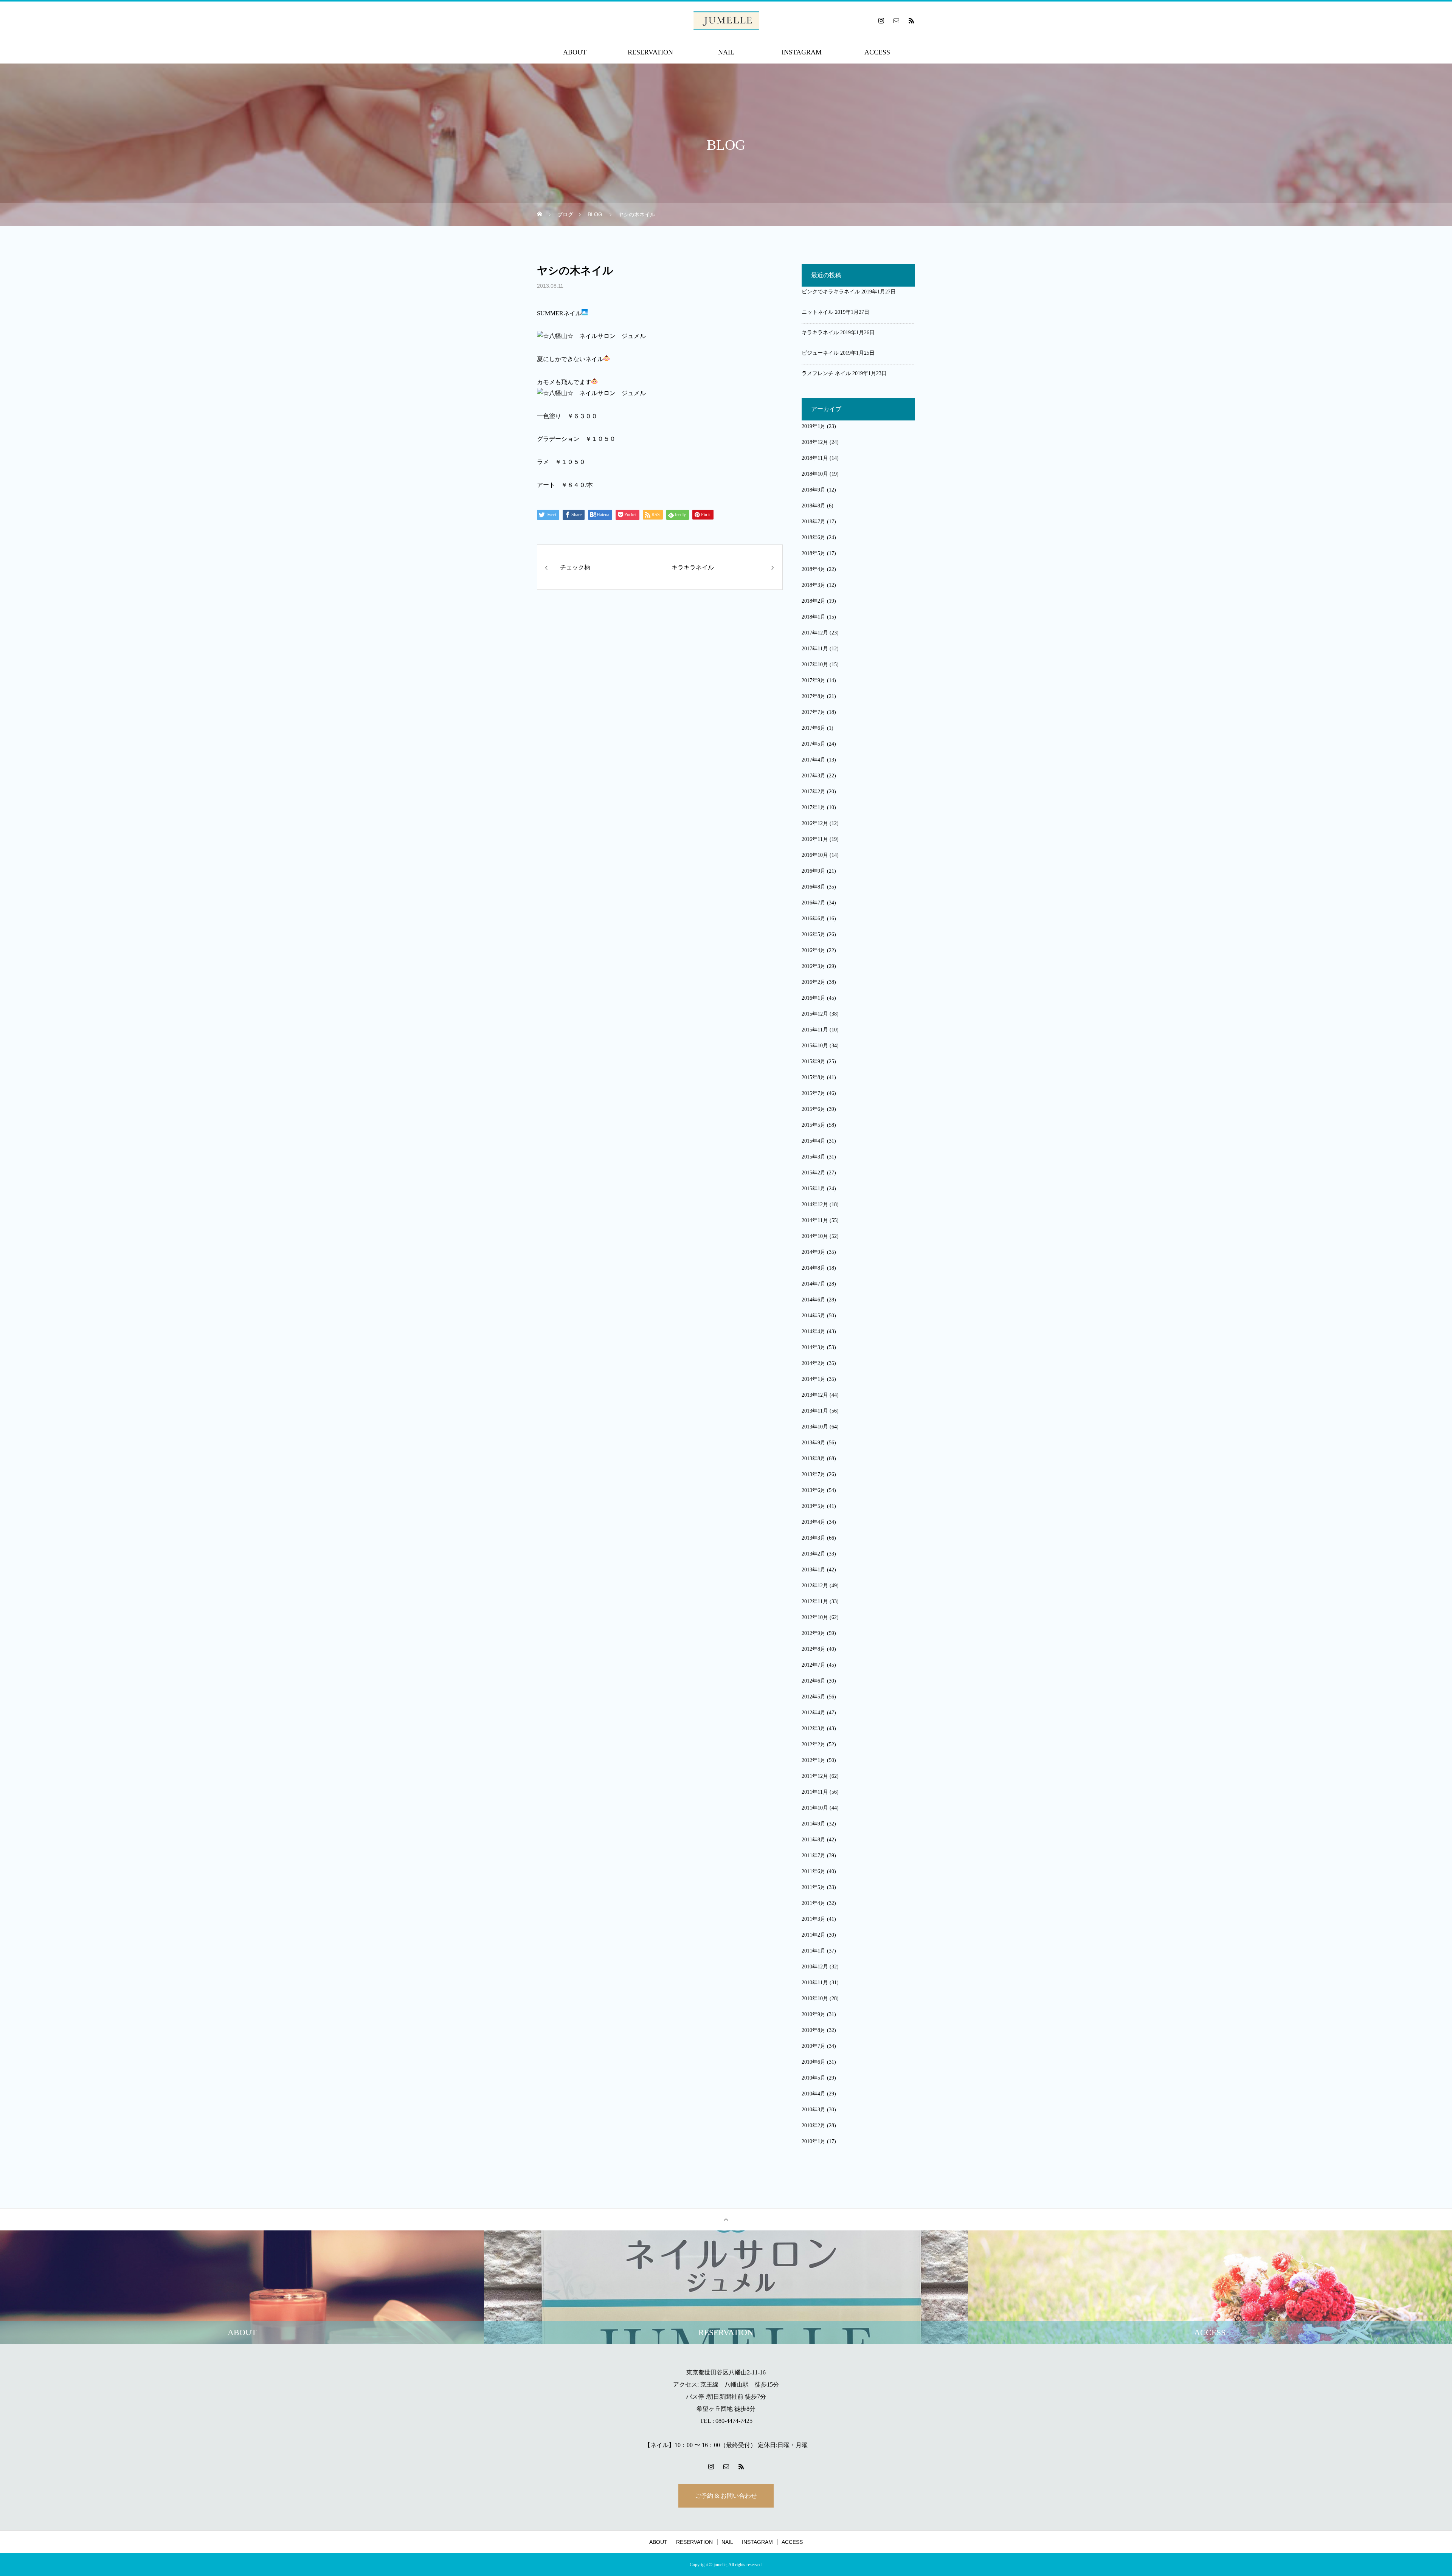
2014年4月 (814, 1331)
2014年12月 (815, 1204)
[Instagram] (881, 20)
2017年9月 (814, 680)
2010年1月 (814, 2141)
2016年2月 (814, 982)
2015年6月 (814, 1109)
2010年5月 (814, 2078)
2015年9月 (814, 1062)
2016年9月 (814, 871)
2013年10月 (815, 1427)
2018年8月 (814, 506)
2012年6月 (814, 1681)
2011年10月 (815, 1808)
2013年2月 (814, 1554)
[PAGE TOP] (726, 2219)
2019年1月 (814, 426)
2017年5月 (814, 744)
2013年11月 (815, 1411)
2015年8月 (814, 1077)
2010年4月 (814, 2094)
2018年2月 (814, 601)
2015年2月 (814, 1173)
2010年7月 (814, 2046)
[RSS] (911, 20)
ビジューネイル (820, 353)
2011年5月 (814, 1887)
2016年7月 (814, 903)
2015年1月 (814, 1189)
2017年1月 (814, 807)
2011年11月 (815, 1792)
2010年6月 (814, 2062)
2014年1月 (814, 1379)
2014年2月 (814, 1363)
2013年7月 (814, 1474)
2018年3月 (814, 585)
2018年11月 (815, 458)
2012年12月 (815, 1586)
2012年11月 (815, 1601)
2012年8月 (814, 1649)
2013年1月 (814, 1570)
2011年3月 (814, 1919)
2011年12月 (815, 1776)
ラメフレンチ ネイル (826, 373)
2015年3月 (814, 1157)
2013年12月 (815, 1395)
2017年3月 (814, 776)
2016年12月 (815, 823)
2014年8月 (814, 1268)
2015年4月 (814, 1141)
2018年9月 (814, 490)
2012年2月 (814, 1744)
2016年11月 (815, 839)
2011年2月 (814, 1935)
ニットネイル (818, 312)
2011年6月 (814, 1871)
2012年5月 (814, 1697)
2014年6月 (814, 1300)
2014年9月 (814, 1252)
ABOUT (575, 52)
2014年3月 (814, 1347)
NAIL (726, 52)
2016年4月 (814, 950)
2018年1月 (814, 617)
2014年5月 (814, 1316)
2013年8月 (814, 1459)
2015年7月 (814, 1093)
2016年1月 (814, 998)
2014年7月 (814, 1284)
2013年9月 (814, 1443)
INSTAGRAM (802, 52)
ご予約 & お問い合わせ (726, 2496)
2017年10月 (815, 665)
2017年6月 (814, 728)
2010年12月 (815, 1967)
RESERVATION (650, 52)
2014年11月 (815, 1220)
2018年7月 (814, 522)
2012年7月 (814, 1665)
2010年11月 (815, 1983)
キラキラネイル (820, 333)
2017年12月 (815, 633)
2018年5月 (814, 553)
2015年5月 (814, 1125)
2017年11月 (815, 649)
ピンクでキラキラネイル (831, 292)
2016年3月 (814, 966)
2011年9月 (814, 1824)
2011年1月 (814, 1951)
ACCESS (877, 52)
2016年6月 (814, 919)
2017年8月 (814, 696)
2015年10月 (815, 1046)
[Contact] (896, 20)
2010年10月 (815, 1998)
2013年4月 (814, 1522)
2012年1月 (814, 1760)
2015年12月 (815, 1014)
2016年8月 (814, 887)
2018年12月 (815, 442)
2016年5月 (814, 934)
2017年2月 (814, 792)
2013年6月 (814, 1490)
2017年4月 (814, 760)
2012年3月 (814, 1728)
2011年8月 (814, 1840)
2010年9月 (814, 2014)
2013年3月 (814, 1538)
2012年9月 (814, 1633)
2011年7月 (814, 1856)
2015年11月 (815, 1030)
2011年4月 (814, 1903)
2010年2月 (814, 2125)
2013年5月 (814, 1506)
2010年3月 (814, 2110)
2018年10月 (815, 474)
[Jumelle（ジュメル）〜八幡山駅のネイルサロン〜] (726, 20)
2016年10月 (815, 855)
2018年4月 (814, 569)
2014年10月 (815, 1236)
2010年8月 (814, 2030)
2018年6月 (814, 537)
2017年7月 (814, 712)
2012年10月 (815, 1617)
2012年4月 (814, 1713)
